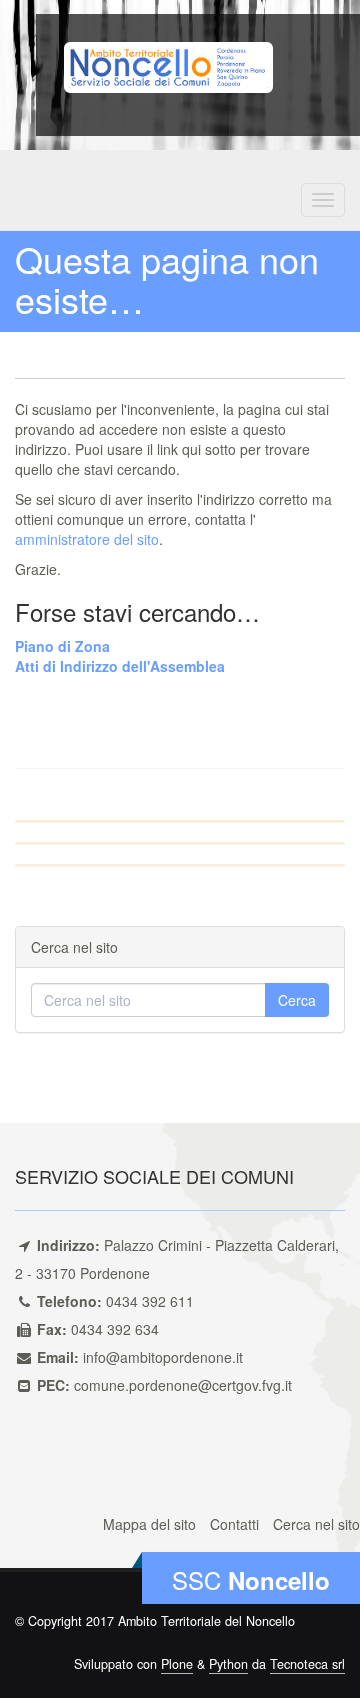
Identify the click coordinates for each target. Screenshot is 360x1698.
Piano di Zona (62, 646)
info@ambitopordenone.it (163, 1357)
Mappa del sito (149, 1524)
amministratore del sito (87, 539)
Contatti (234, 1524)
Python (228, 1664)
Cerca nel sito (316, 1524)
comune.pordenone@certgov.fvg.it (183, 1385)
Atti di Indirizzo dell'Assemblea (120, 666)
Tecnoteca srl (307, 1664)
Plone (177, 1664)
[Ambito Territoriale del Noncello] (168, 65)
